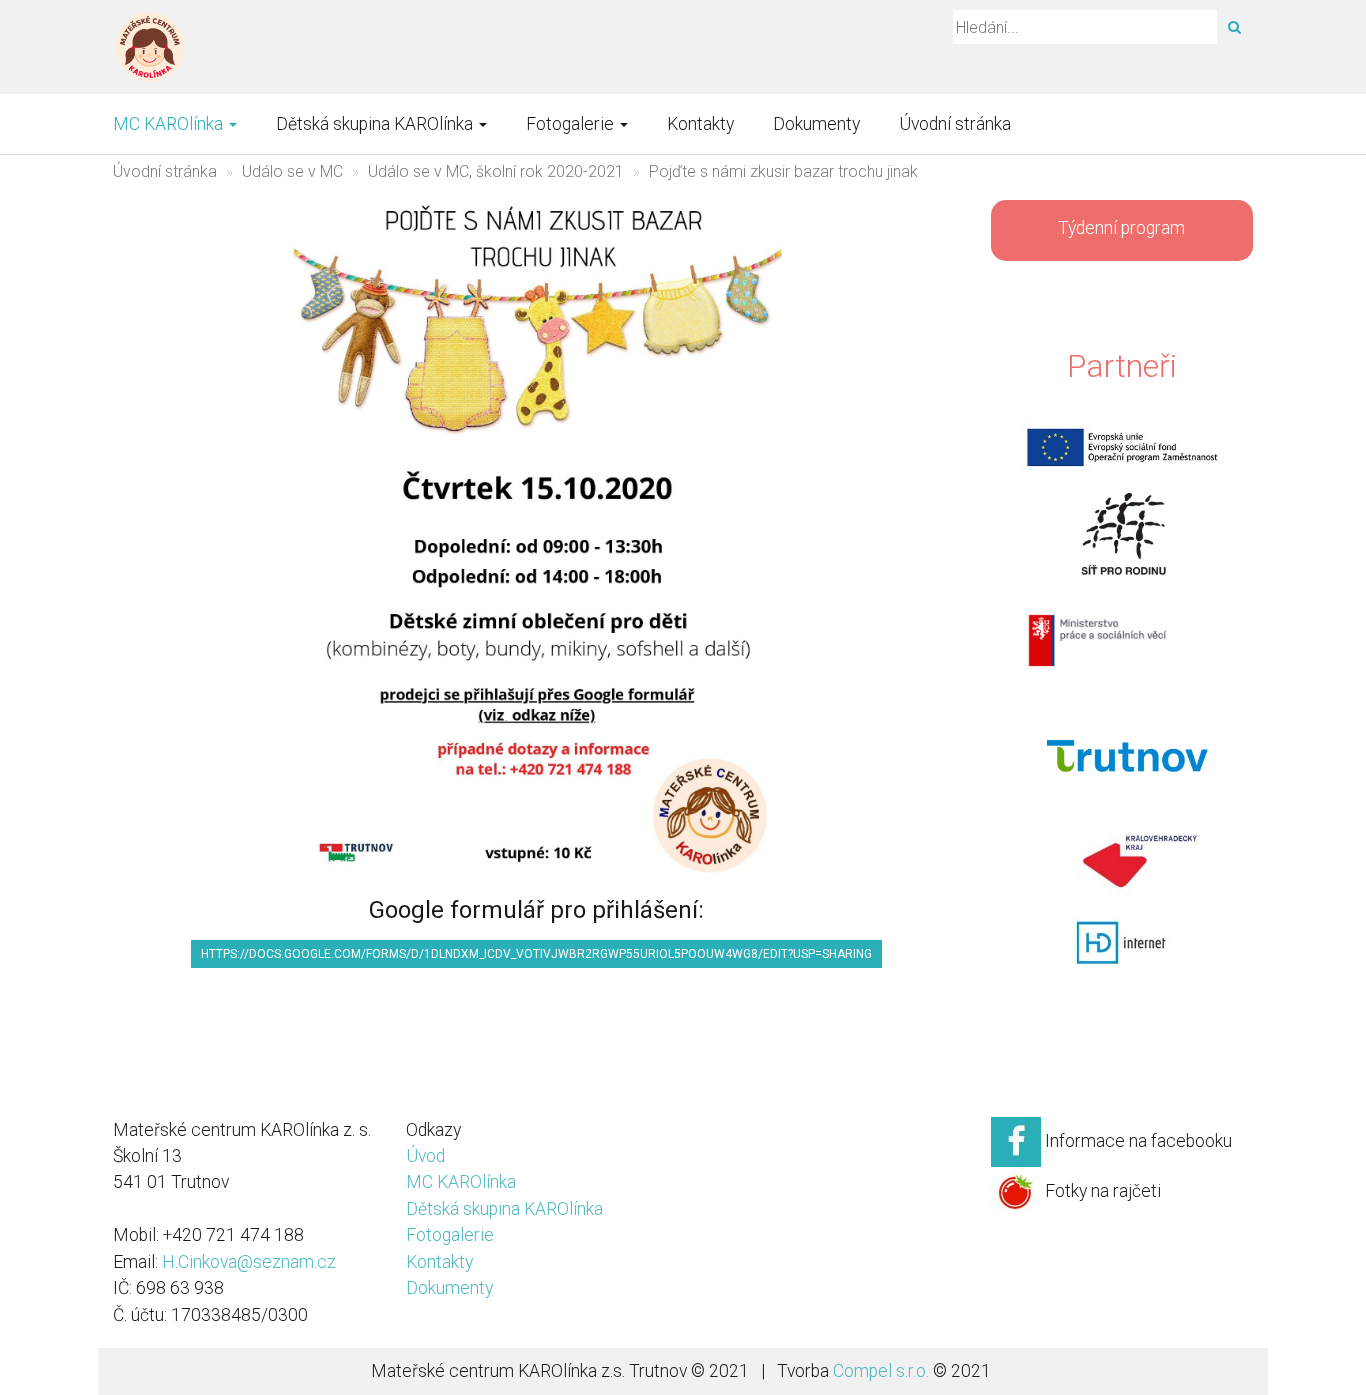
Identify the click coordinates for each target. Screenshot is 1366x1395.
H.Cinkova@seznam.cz (249, 1262)
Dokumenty (816, 124)
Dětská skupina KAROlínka (376, 124)
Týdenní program (1121, 228)
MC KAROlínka (170, 124)
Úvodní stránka (955, 124)
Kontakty (700, 124)
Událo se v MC (292, 171)
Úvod (425, 1156)
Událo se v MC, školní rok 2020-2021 (496, 171)
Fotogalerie (572, 124)
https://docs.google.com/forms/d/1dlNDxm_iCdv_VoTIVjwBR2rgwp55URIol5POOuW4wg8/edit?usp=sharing (536, 954)
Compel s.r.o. (881, 1371)
